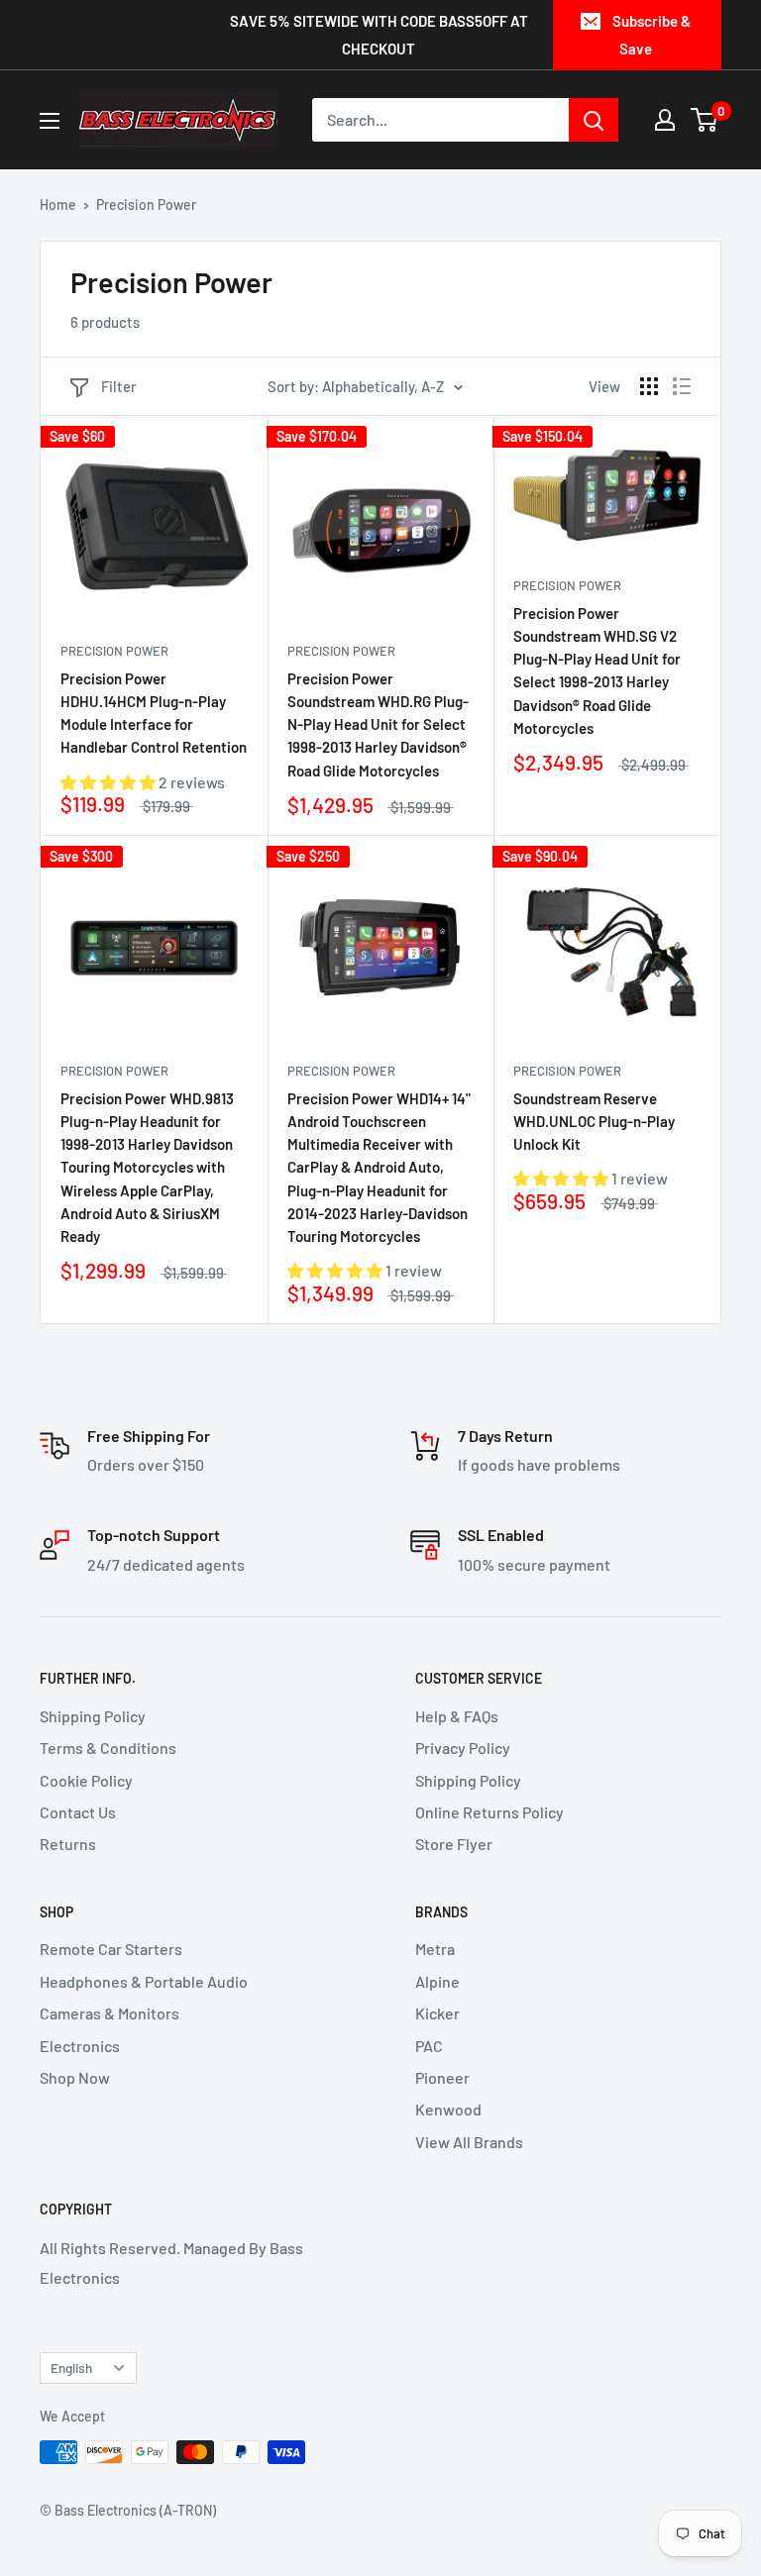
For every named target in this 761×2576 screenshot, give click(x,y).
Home (58, 205)
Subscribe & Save (652, 35)
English (71, 2368)
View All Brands (469, 2142)
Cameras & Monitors (109, 2013)
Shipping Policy (93, 1716)
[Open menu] (50, 121)
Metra (435, 1949)
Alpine (437, 1981)
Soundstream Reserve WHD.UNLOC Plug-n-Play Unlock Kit (594, 1122)
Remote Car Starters (111, 1949)
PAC (429, 2046)
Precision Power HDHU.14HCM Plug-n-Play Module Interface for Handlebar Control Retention (154, 713)
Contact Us (78, 1812)
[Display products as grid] (649, 386)
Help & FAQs (457, 1716)
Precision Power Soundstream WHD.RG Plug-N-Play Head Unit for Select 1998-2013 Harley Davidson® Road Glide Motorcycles (378, 724)
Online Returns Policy (489, 1812)
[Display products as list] (682, 386)
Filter (119, 386)
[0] (705, 120)
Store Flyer (454, 1844)
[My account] (665, 120)
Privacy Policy (463, 1748)
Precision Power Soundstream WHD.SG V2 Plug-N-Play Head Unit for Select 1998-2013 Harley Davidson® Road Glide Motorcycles (597, 670)
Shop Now (75, 2077)
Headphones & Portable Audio (144, 1981)
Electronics (80, 2046)
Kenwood (448, 2109)
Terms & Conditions (108, 1748)
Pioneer (442, 2077)
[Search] (594, 120)
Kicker (437, 2013)
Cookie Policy (86, 1780)
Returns (68, 1844)
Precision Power (114, 651)
